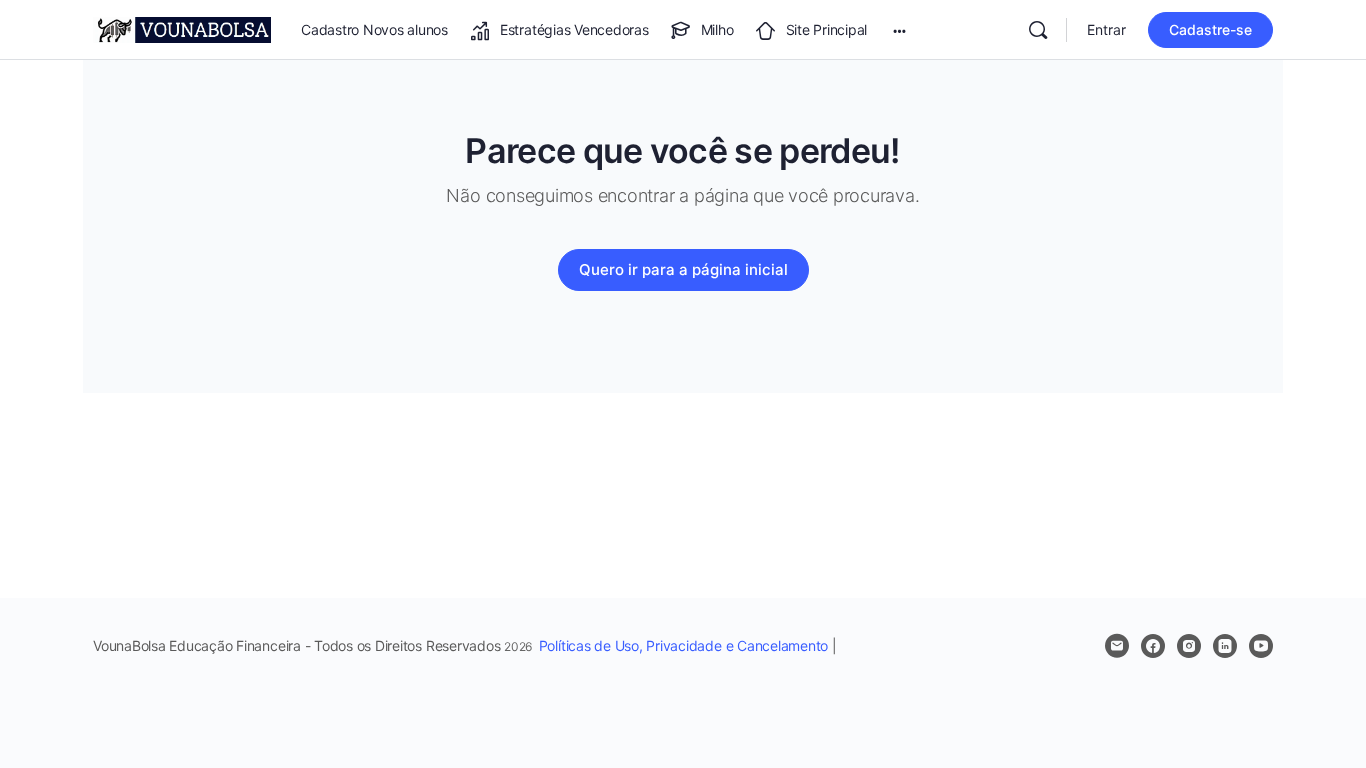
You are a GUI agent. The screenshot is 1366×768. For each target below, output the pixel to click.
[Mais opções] (899, 30)
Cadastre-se (1210, 29)
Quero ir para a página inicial (683, 269)
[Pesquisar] (1038, 30)
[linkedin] (1225, 646)
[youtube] (1261, 646)
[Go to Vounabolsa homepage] (182, 28)
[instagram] (1189, 646)
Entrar (1106, 29)
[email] (1117, 646)
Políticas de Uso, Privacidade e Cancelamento (683, 645)
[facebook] (1153, 646)
